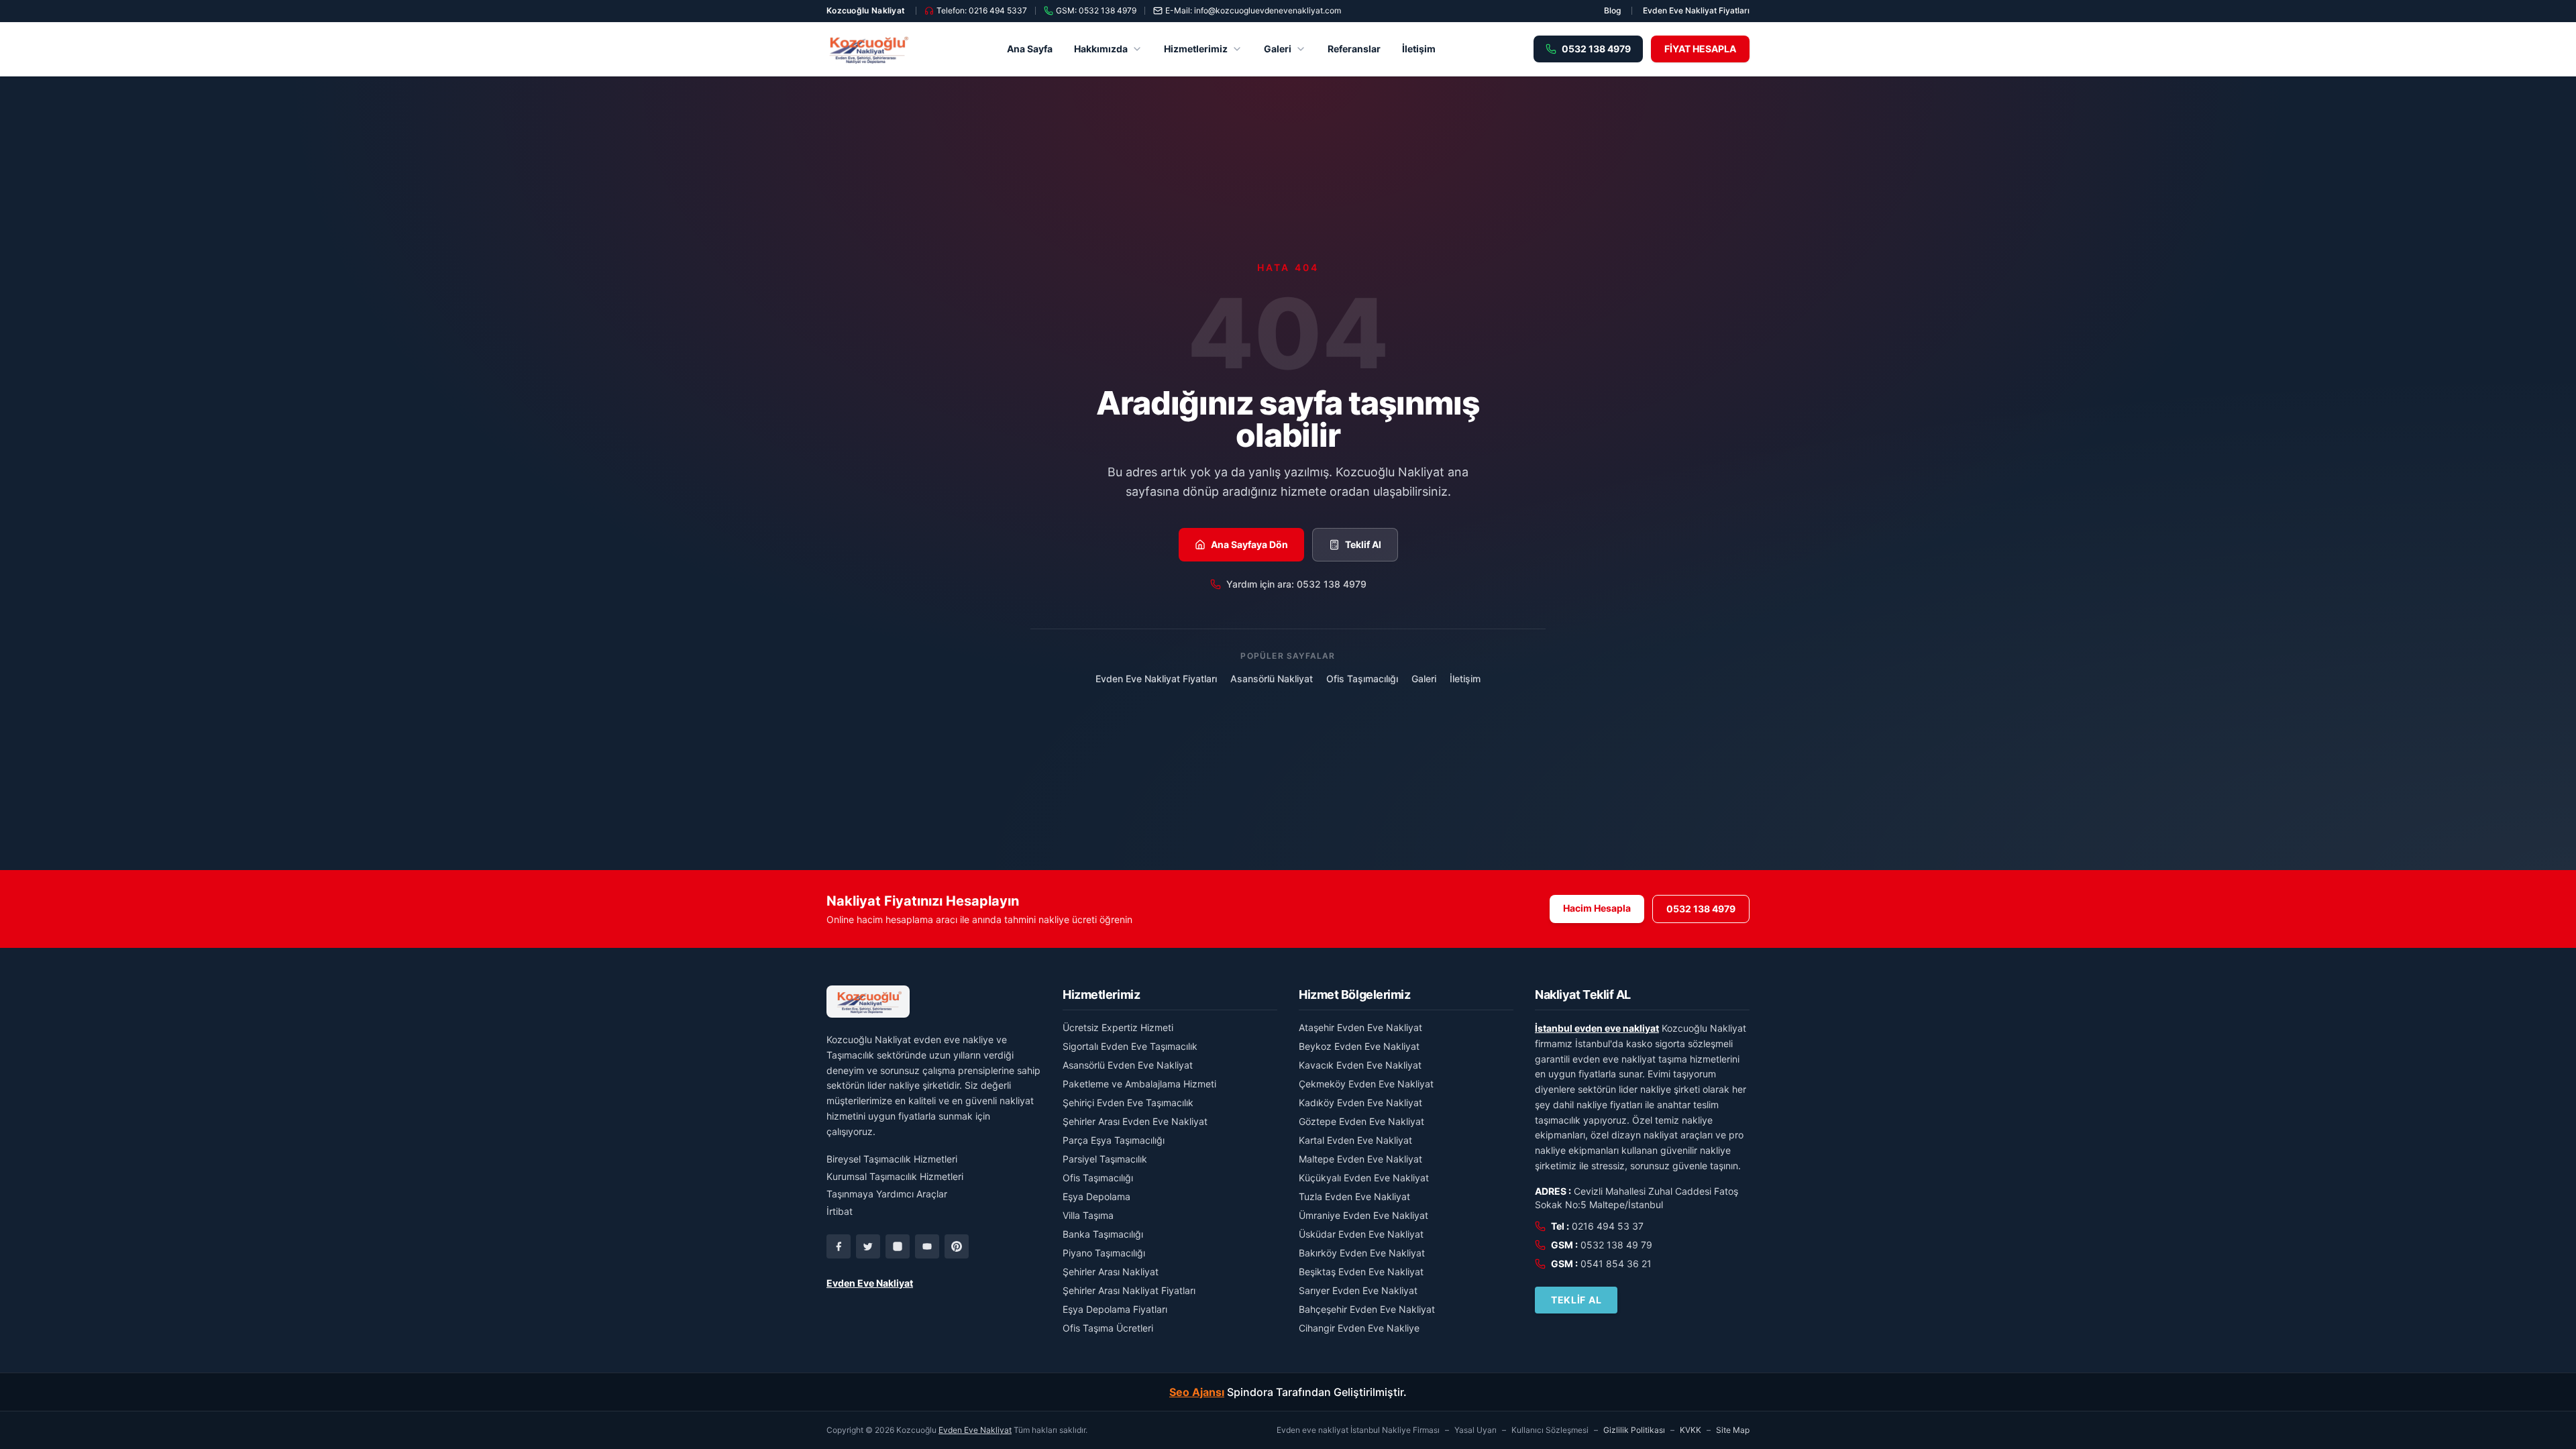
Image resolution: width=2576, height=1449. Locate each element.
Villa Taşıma (1088, 1215)
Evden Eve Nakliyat (870, 1283)
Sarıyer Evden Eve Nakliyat (1358, 1290)
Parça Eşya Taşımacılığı (1114, 1140)
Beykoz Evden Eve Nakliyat (1359, 1046)
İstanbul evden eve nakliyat (1597, 1028)
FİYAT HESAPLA (1700, 49)
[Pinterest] (957, 1246)
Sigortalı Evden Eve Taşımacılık (1130, 1046)
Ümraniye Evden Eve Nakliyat (1363, 1215)
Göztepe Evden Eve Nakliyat (1361, 1121)
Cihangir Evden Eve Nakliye (1359, 1328)
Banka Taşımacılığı (1103, 1234)
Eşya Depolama (1096, 1196)
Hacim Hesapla (1597, 908)
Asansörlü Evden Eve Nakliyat (1128, 1065)
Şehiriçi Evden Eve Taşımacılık (1128, 1103)
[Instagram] (898, 1246)
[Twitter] (868, 1246)
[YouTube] (927, 1246)
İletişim (1419, 49)
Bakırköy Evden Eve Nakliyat (1362, 1253)
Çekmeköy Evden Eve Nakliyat (1366, 1084)
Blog (1612, 10)
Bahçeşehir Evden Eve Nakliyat (1367, 1309)
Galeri (1278, 49)
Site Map (1733, 1430)
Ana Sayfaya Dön (1249, 544)
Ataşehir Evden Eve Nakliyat (1360, 1027)
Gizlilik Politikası (1634, 1430)
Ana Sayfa (1030, 49)
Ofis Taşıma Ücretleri (1108, 1328)
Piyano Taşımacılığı (1104, 1253)
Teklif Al (1363, 544)
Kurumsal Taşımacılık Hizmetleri (895, 1176)
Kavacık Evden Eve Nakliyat (1360, 1065)
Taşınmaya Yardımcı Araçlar (887, 1194)
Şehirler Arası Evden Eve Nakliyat (1135, 1121)
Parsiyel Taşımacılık (1105, 1159)
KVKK (1690, 1430)
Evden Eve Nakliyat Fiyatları (1696, 10)
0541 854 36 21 (1616, 1264)
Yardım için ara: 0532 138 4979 (1296, 584)
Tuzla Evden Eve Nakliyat (1354, 1196)
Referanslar (1354, 49)
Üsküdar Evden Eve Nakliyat (1361, 1234)
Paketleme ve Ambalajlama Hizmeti (1139, 1084)
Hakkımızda (1101, 49)
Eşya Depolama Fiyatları (1115, 1309)
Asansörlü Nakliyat (1272, 679)
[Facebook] (839, 1246)
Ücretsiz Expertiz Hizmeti (1118, 1027)
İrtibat (840, 1211)
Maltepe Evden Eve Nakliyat (1360, 1159)
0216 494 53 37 (1608, 1226)
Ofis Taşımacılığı (1362, 679)
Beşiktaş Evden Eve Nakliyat (1361, 1272)
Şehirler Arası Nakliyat (1111, 1272)
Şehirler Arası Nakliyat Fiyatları (1129, 1290)
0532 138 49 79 (1616, 1245)
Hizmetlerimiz (1196, 49)
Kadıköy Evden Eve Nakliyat (1360, 1103)
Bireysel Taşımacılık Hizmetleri (892, 1159)
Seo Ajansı (1197, 1392)
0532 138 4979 (1701, 909)
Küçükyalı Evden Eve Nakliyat (1364, 1178)
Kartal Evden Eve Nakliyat (1355, 1140)
